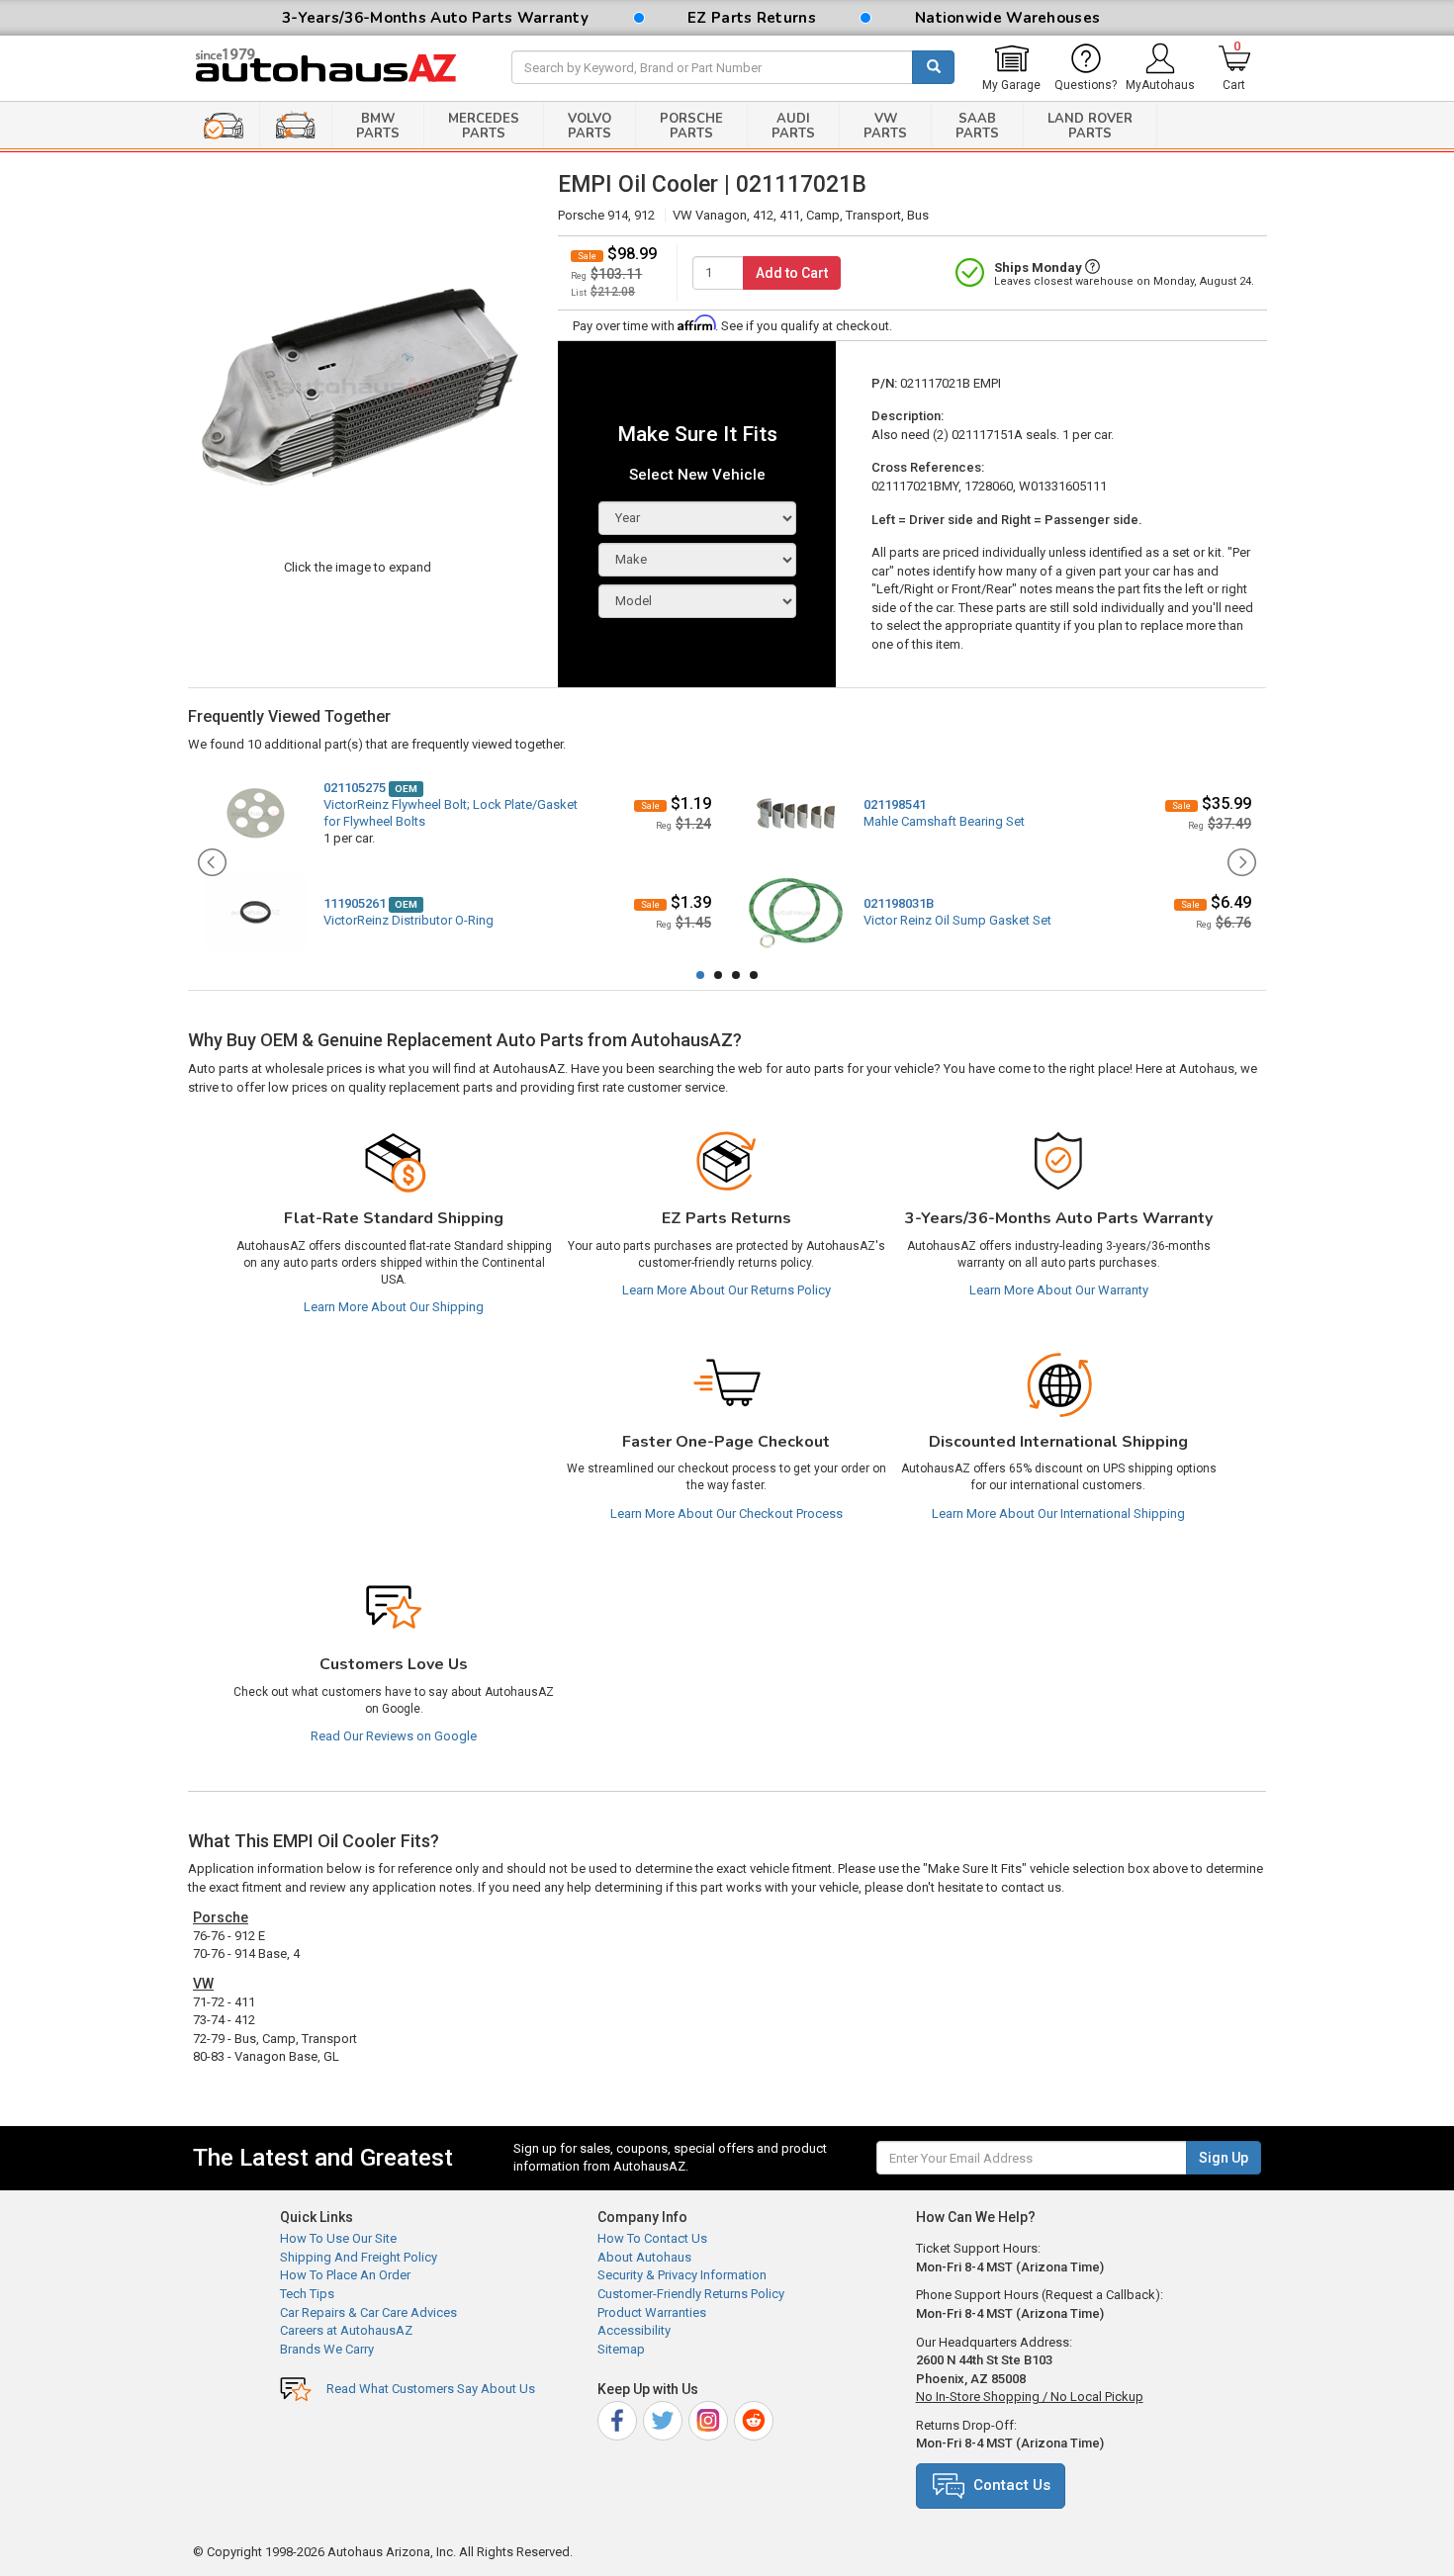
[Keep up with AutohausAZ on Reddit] (755, 2418)
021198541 (895, 804)
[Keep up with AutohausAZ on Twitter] (664, 2418)
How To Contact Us (652, 2238)
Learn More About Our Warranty (1059, 1290)
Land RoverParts (1090, 126)
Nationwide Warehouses (1007, 18)
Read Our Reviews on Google (394, 1736)
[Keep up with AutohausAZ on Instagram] (710, 2418)
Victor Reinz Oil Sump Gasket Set (957, 920)
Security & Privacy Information (682, 2275)
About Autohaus (644, 2257)
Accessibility (634, 2330)
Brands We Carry (327, 2349)
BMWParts (378, 126)
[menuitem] (1011, 68)
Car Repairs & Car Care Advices (368, 2312)
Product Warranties (652, 2312)
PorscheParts (691, 126)
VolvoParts (590, 126)
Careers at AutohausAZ (346, 2330)
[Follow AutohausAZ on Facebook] (619, 2418)
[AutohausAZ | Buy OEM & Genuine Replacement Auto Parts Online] (337, 68)
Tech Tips (307, 2294)
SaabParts (977, 126)
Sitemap (621, 2349)
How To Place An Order (345, 2275)
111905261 (355, 903)
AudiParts (793, 126)
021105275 (355, 788)
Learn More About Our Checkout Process (727, 1513)
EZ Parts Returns (752, 18)
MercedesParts (484, 126)
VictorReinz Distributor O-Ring (409, 920)
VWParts (885, 126)
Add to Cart (792, 273)
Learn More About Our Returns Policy (727, 1290)
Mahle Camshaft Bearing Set (944, 821)
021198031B (899, 903)
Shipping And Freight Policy (359, 2257)
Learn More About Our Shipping (394, 1307)
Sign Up (1224, 2158)
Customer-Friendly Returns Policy (691, 2294)
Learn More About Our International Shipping (1058, 1513)
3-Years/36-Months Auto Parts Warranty (435, 18)
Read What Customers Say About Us (431, 2389)
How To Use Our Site (338, 2238)
